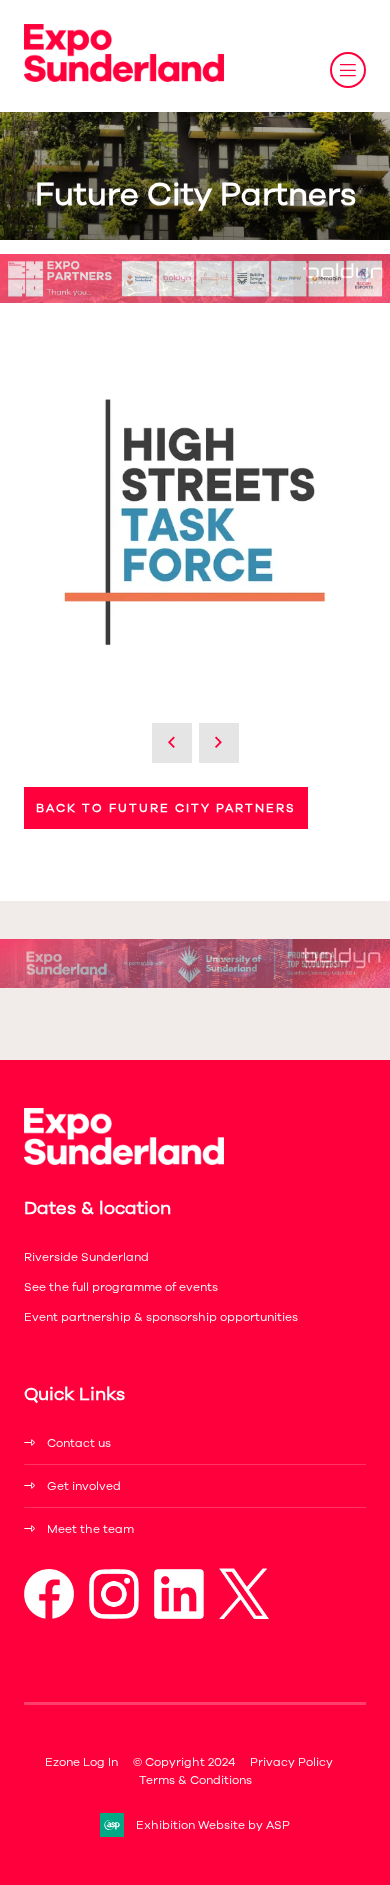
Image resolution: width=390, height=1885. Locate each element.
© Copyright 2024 (184, 1762)
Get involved (84, 1486)
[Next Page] (219, 743)
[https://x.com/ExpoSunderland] (244, 1615)
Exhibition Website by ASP (213, 1825)
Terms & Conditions (195, 1780)
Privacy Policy (291, 1762)
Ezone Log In (81, 1762)
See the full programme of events (121, 1287)
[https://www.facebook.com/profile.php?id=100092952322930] (49, 1615)
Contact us (79, 1443)
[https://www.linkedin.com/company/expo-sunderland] (179, 1615)
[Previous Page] (172, 743)
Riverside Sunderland (86, 1257)
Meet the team (90, 1529)
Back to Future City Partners (166, 808)
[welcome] (124, 77)
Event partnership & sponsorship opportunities (161, 1317)
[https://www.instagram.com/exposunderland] (114, 1615)
